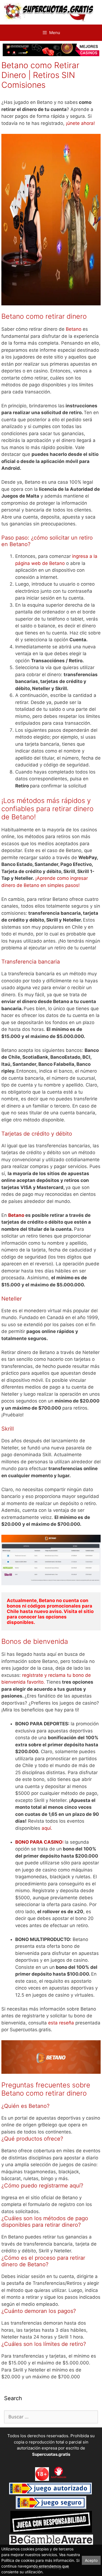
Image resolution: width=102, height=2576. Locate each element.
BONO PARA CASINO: (39, 1842)
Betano (74, 329)
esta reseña (61, 2023)
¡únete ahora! (80, 123)
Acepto (91, 2560)
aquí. (47, 1828)
